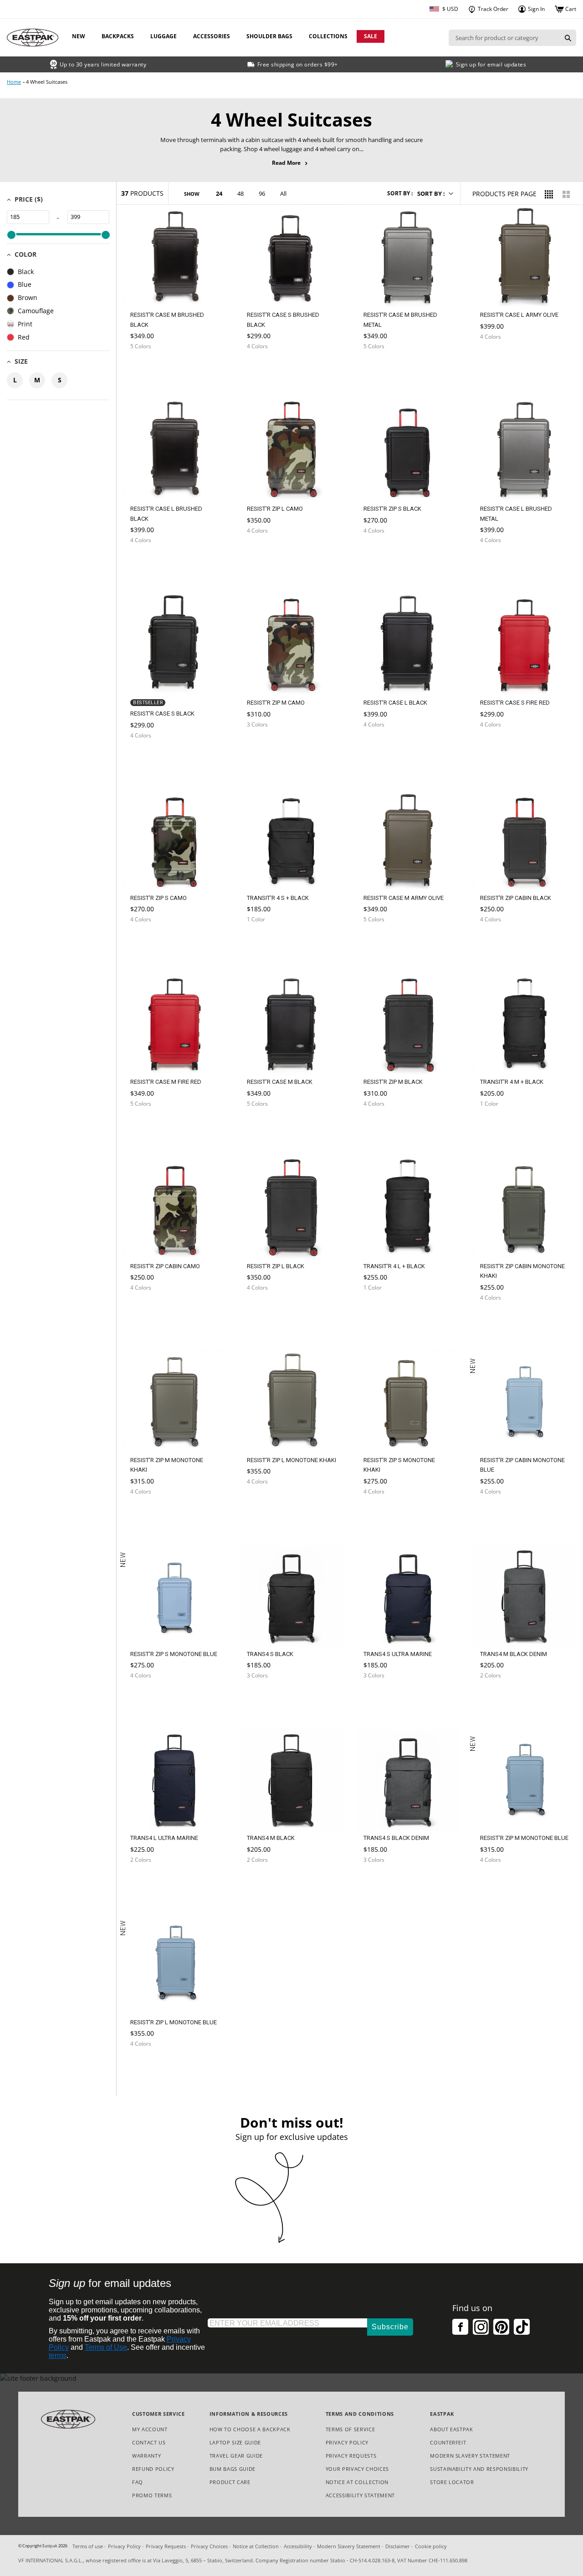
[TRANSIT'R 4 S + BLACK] (266, 941)
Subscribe (390, 2327)
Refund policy (153, 2469)
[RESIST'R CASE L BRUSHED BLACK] (149, 562)
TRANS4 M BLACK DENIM (514, 1654)
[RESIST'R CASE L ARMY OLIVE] (499, 358)
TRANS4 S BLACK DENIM (396, 1838)
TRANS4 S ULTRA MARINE (398, 1654)
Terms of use (88, 2546)
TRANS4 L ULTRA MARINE (164, 1838)
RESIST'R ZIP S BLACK (392, 509)
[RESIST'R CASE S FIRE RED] (499, 746)
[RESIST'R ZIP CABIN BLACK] (499, 941)
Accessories (212, 36)
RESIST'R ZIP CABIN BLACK (516, 898)
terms (58, 2355)
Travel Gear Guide (236, 2456)
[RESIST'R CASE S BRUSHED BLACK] (266, 368)
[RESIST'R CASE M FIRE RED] (149, 1125)
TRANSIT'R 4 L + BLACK (394, 1266)
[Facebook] (460, 2327)
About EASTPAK (452, 2429)
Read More (292, 163)
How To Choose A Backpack (250, 2429)
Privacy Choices (209, 2546)
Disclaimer (398, 2546)
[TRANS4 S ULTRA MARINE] (383, 1697)
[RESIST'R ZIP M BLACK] (383, 1125)
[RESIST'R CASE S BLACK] (149, 757)
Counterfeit (448, 2442)
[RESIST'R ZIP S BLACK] (383, 552)
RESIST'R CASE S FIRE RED (515, 703)
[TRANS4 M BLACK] (266, 1882)
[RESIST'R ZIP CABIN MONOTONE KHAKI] (499, 1319)
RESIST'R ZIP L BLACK (276, 1266)
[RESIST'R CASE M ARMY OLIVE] (383, 941)
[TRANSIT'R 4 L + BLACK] (383, 1309)
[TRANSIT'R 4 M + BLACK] (499, 1125)
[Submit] (568, 38)
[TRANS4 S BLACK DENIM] (383, 1882)
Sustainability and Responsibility (479, 2469)
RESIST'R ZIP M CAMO (276, 703)
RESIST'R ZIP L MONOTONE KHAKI (291, 1460)
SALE (371, 36)
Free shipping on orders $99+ (298, 64)
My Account (150, 2429)
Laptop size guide (235, 2442)
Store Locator (452, 2482)
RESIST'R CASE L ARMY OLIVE (519, 315)
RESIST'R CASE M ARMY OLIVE (404, 898)
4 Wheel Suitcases (47, 82)
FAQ (138, 2482)
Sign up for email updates (491, 64)
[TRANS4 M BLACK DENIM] (499, 1697)
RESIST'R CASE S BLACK (162, 714)
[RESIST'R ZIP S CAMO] (149, 941)
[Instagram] (481, 2327)
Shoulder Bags (269, 36)
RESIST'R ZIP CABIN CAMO (165, 1266)
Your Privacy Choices (357, 2469)
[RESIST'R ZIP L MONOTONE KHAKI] (266, 1503)
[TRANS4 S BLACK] (266, 1697)
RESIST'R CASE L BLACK (395, 703)
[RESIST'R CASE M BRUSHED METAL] (383, 368)
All (283, 193)
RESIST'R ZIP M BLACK (393, 1082)
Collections (328, 36)
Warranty (146, 2456)
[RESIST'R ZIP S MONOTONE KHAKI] (383, 1513)
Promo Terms (152, 2496)
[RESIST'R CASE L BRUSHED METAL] (499, 562)
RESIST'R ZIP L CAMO (275, 509)
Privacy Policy (347, 2442)
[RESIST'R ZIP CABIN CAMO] (149, 1309)
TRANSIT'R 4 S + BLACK (278, 898)
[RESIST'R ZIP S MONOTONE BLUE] (149, 1700)
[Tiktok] (522, 2327)
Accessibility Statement (360, 2495)
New (79, 36)
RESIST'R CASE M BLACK (280, 1082)
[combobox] (504, 38)
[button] (435, 193)
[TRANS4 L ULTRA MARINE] (149, 1882)
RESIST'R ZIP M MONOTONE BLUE (524, 1838)
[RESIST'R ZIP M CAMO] (266, 746)
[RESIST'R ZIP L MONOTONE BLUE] (149, 2068)
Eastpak (50, 2546)
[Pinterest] (501, 2327)
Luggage (164, 36)
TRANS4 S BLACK (270, 1654)
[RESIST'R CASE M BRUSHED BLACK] (149, 368)
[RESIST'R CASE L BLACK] (383, 746)
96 (262, 193)
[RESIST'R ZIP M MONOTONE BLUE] (499, 1885)
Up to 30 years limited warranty (103, 64)
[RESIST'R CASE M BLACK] (266, 1125)
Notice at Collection (357, 2482)
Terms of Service (350, 2429)
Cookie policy (431, 2546)
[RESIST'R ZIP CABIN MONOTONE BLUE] (499, 1516)
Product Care (230, 2482)
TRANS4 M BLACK (271, 1838)
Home (14, 82)
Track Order (492, 9)
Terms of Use (106, 2347)
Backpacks (118, 36)
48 (240, 193)
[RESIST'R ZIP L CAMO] (266, 552)
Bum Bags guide (233, 2469)
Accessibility (298, 2546)
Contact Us (149, 2442)
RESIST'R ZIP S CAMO (159, 898)
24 (219, 193)
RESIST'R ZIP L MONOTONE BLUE (174, 2022)
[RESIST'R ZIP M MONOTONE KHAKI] (149, 1513)
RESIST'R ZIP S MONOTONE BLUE (174, 1654)
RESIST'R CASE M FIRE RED (166, 1082)
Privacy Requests (351, 2456)
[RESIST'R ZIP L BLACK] (266, 1309)
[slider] (11, 235)
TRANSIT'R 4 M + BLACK (512, 1082)
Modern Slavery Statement (470, 2456)
